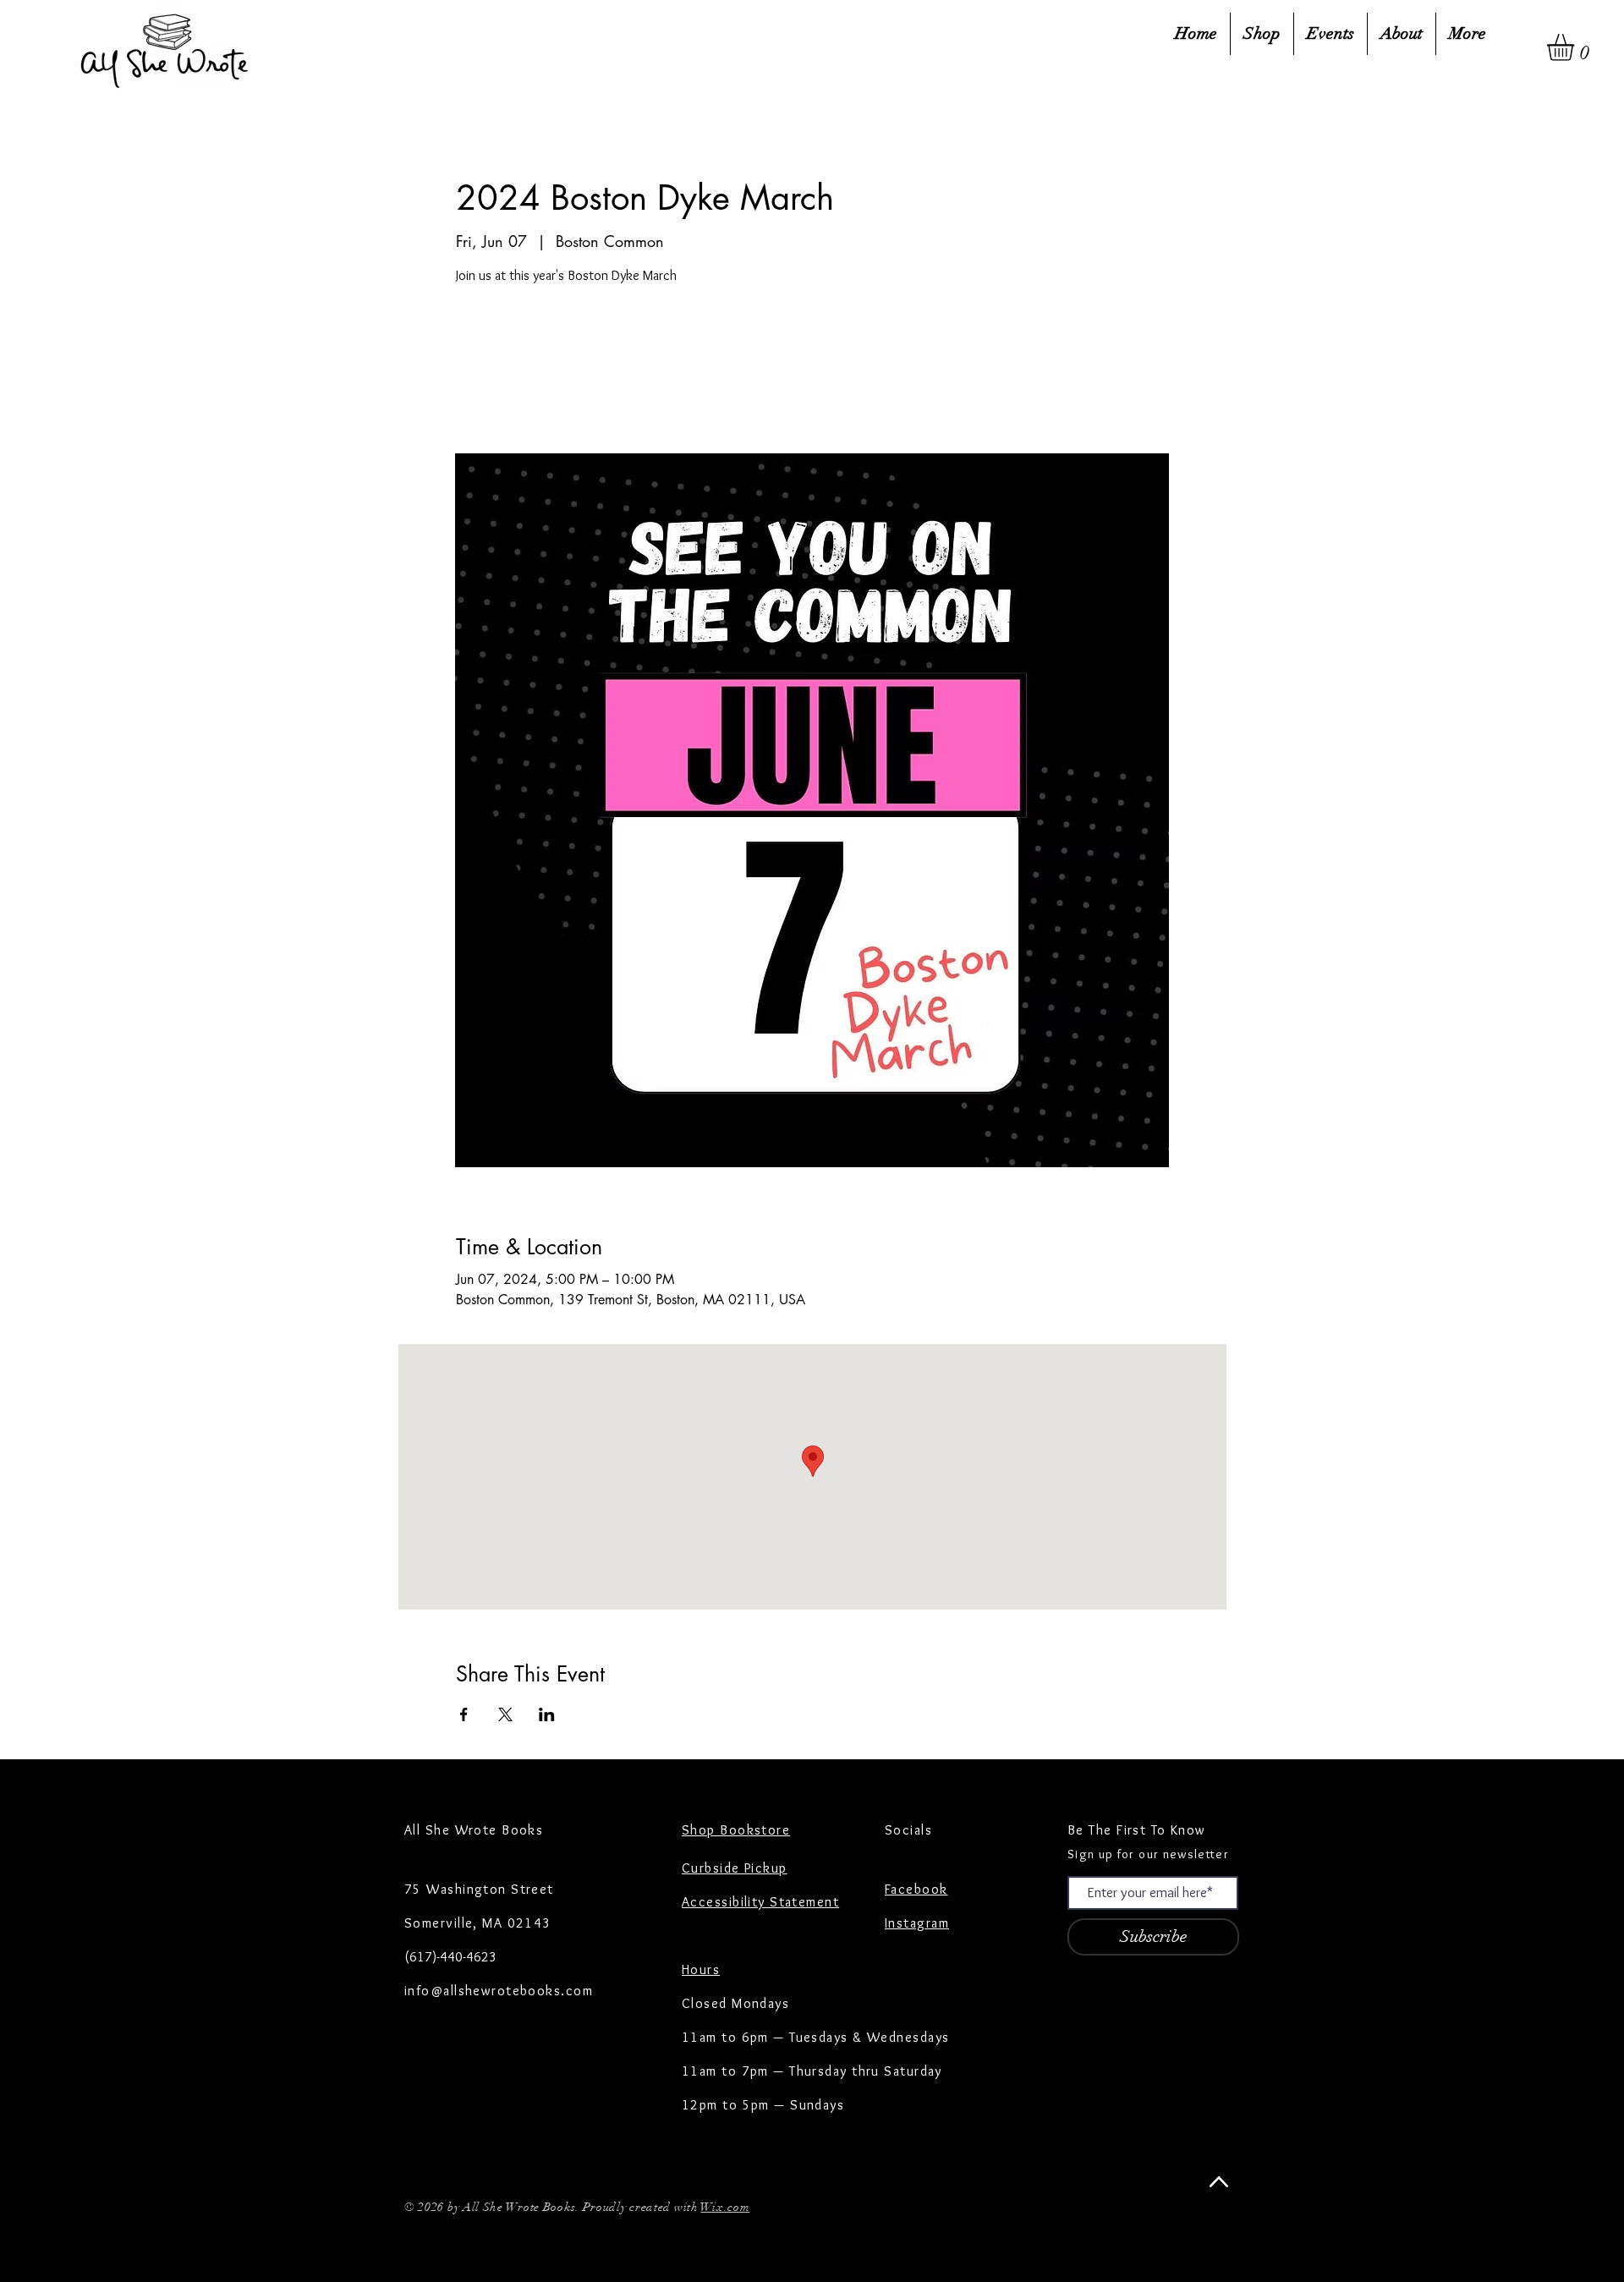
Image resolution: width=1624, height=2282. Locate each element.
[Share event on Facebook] (464, 1714)
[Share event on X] (505, 1714)
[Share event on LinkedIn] (547, 1714)
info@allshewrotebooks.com (499, 1991)
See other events (574, 372)
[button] (1576, 47)
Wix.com (725, 2207)
